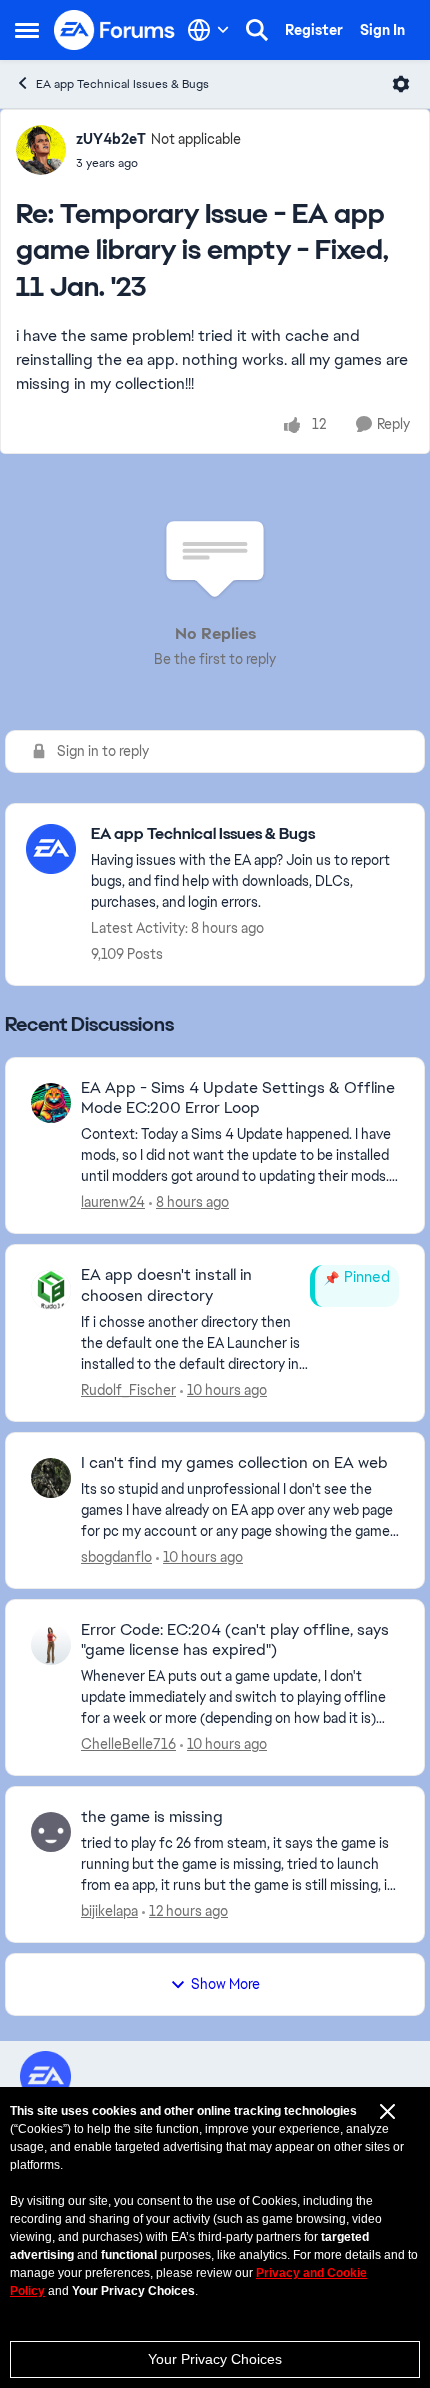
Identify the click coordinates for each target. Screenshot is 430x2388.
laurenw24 (113, 1202)
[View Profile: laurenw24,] (51, 1103)
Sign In (382, 30)
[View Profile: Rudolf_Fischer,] (51, 1290)
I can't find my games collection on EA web (234, 1463)
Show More (225, 1984)
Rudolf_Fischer (128, 1390)
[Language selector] (208, 30)
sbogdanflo (116, 1557)
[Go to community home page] (115, 30)
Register (314, 30)
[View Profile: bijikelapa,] (51, 1832)
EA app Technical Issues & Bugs (122, 84)
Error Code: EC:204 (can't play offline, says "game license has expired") (235, 1640)
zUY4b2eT (111, 139)
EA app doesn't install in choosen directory (166, 1285)
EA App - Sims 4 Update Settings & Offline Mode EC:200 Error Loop (238, 1098)
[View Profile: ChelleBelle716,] (51, 1645)
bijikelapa (109, 1911)
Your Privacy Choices (215, 2359)
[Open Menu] (401, 84)
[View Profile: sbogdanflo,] (51, 1478)
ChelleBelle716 (128, 1744)
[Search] (257, 30)
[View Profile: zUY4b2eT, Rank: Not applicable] (41, 150)
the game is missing (152, 1817)
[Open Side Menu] (27, 30)
